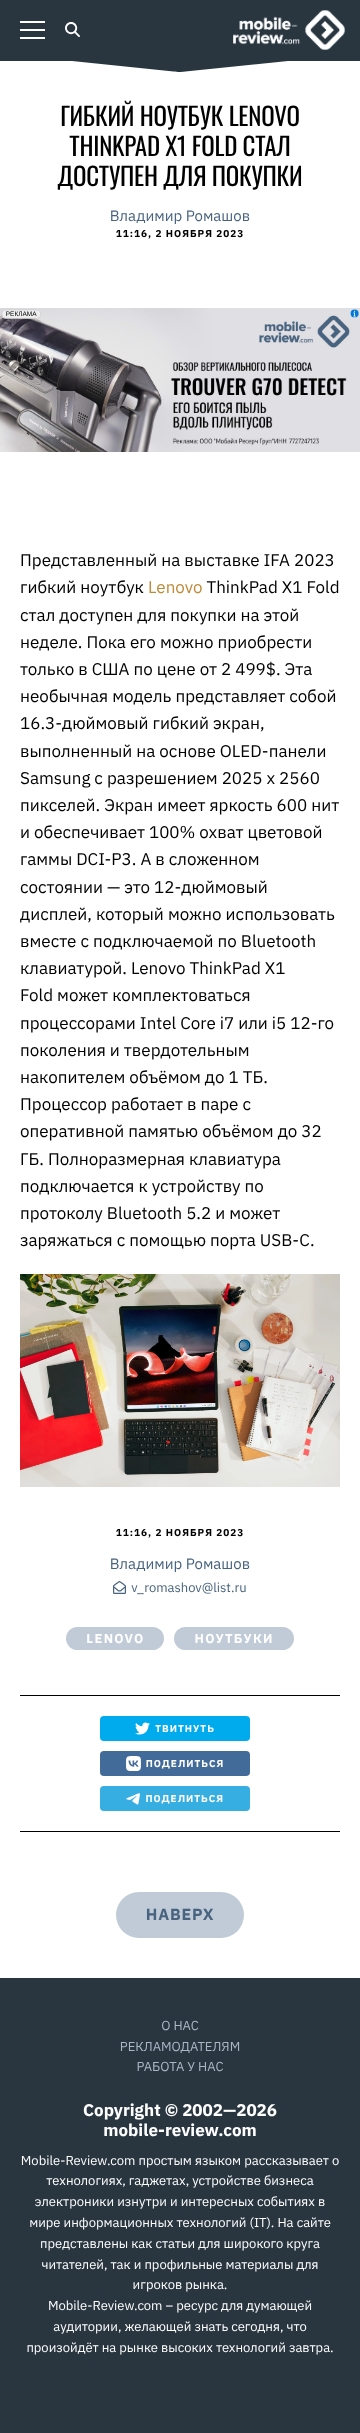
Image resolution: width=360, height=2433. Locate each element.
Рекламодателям (180, 2046)
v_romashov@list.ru (188, 1588)
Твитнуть (185, 1728)
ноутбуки (233, 1638)
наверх (180, 1915)
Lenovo (177, 587)
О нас (180, 2025)
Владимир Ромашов (180, 216)
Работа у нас (179, 2066)
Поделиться (185, 1763)
